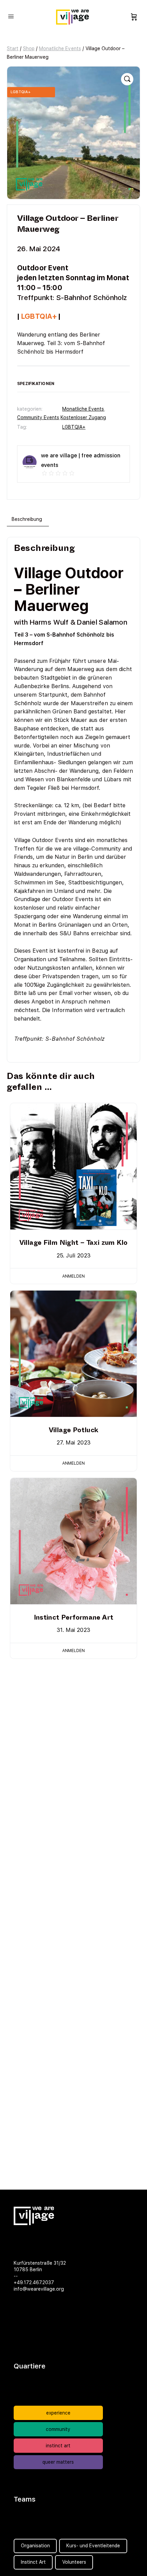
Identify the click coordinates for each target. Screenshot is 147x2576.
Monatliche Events (60, 48)
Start (13, 48)
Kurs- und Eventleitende (93, 2546)
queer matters (58, 2462)
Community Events (38, 417)
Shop (29, 48)
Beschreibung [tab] (27, 519)
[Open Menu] (11, 16)
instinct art (58, 2446)
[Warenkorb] (134, 17)
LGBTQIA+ (74, 427)
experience (58, 2413)
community (58, 2429)
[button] (127, 79)
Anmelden (73, 1276)
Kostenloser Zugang (83, 417)
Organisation (35, 2546)
